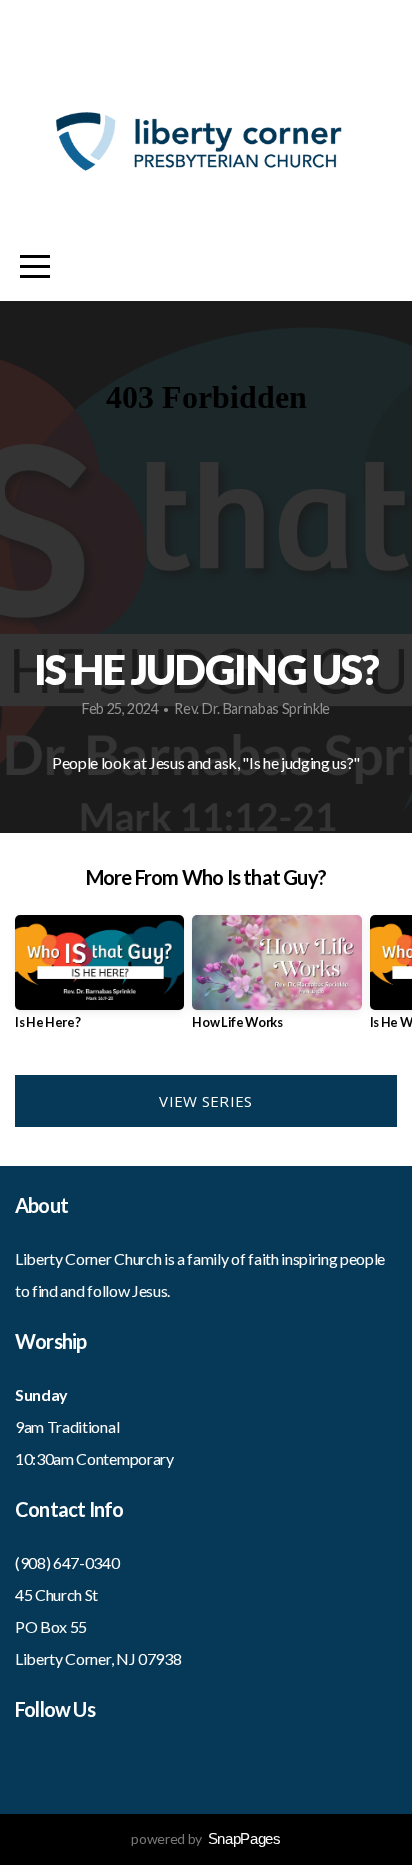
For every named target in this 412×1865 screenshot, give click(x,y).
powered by (205, 1838)
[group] (99, 980)
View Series (205, 1101)
